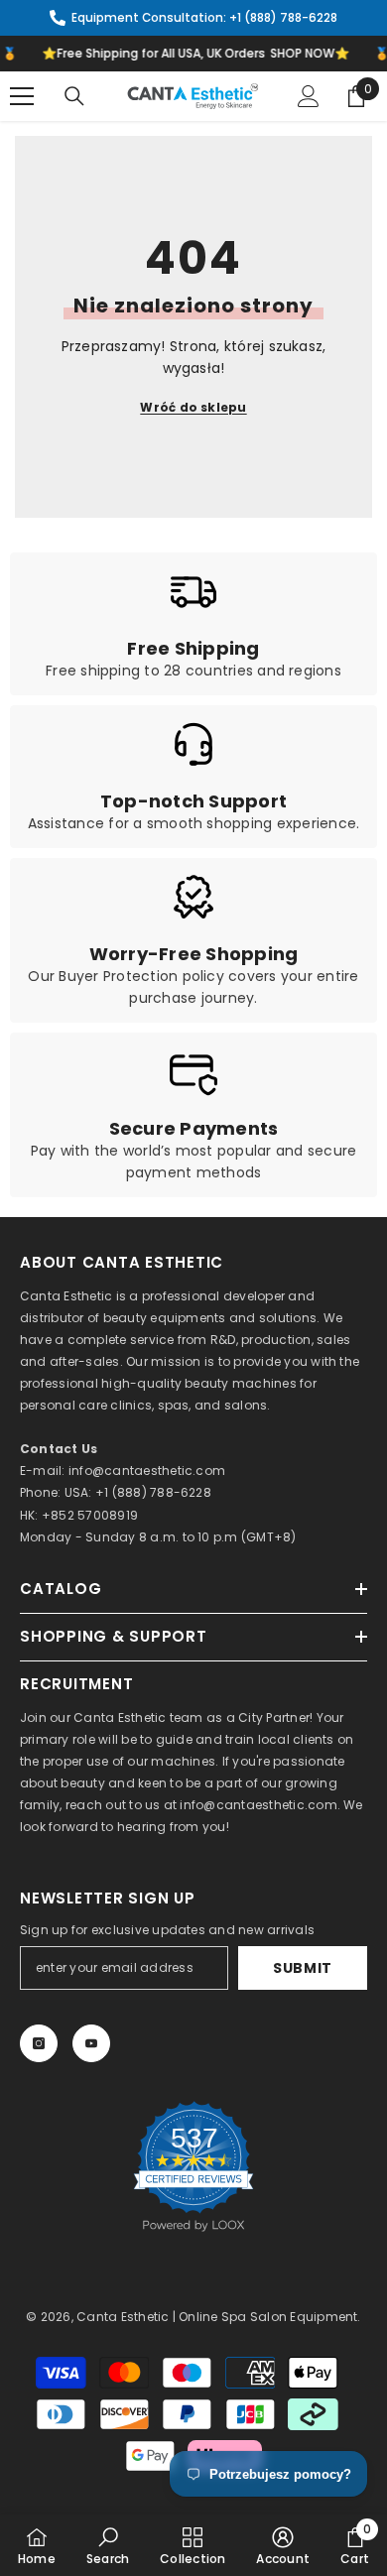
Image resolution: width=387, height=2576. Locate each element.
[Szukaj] (74, 96)
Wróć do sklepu (193, 407)
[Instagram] (39, 2043)
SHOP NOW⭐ (304, 53)
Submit (303, 1968)
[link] (193, 624)
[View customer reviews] (193, 2166)
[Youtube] (91, 2043)
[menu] (22, 96)
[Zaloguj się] (309, 96)
